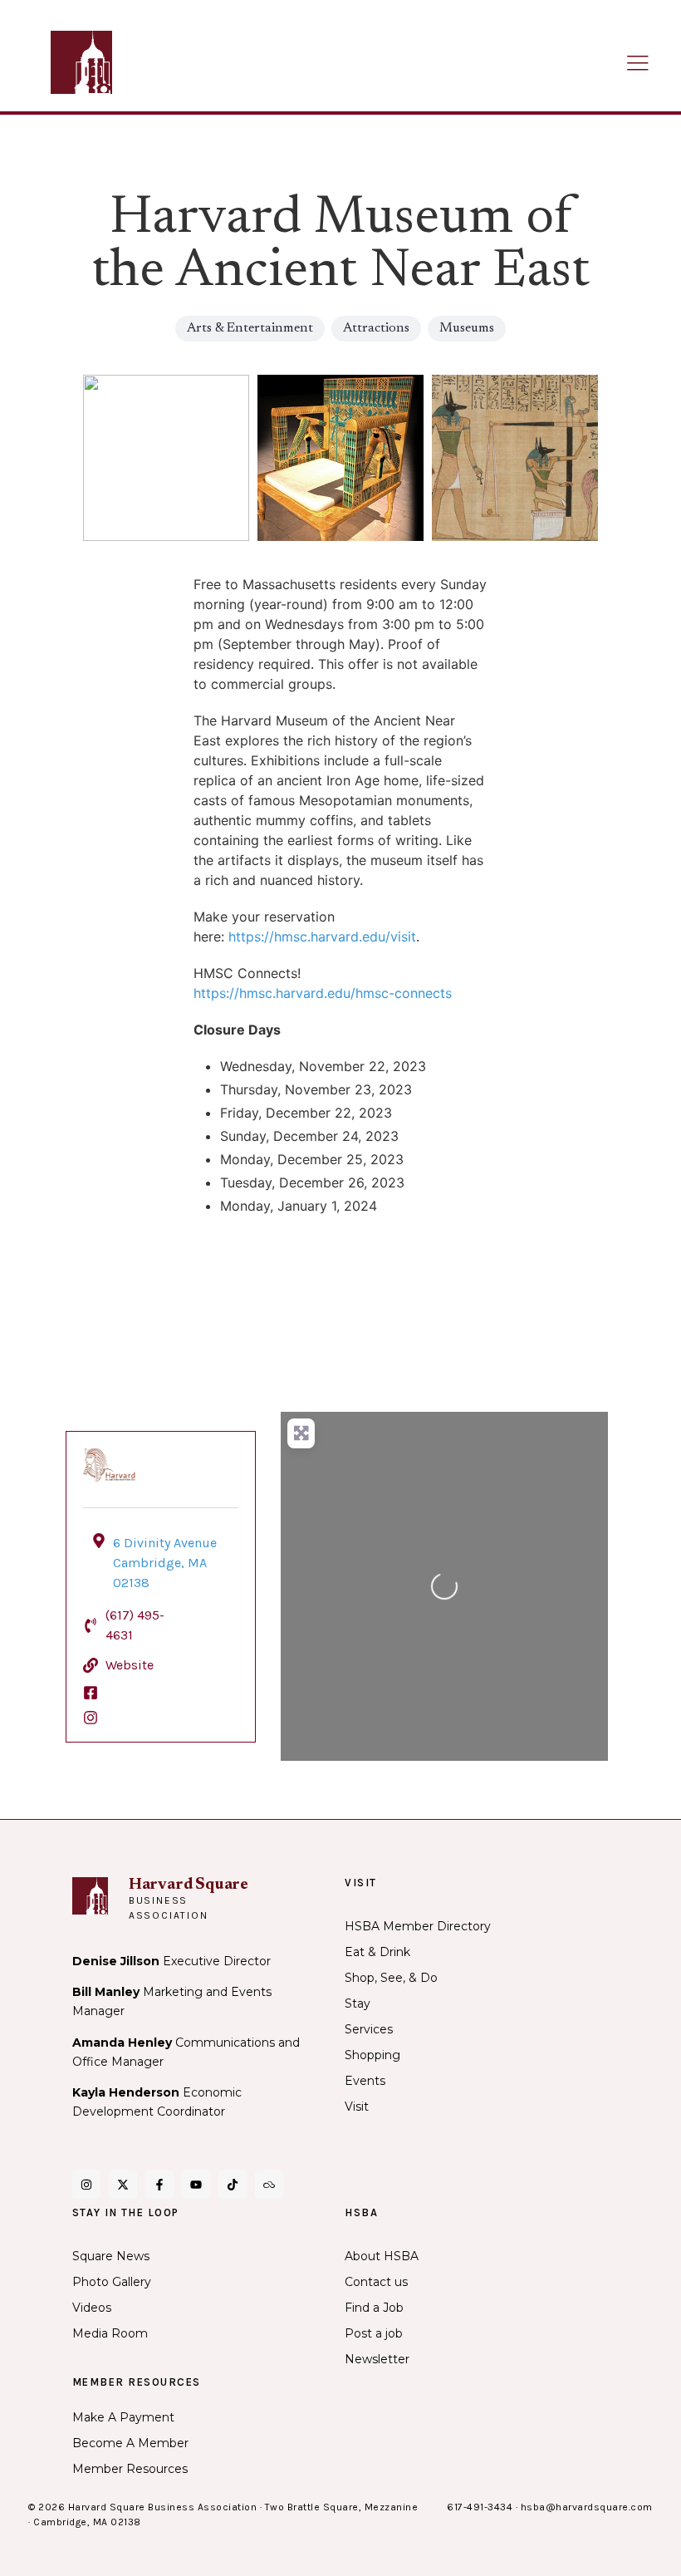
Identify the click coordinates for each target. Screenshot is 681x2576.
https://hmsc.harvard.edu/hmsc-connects (323, 993)
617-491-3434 (480, 2507)
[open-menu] (638, 64)
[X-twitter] (123, 2185)
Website (130, 1665)
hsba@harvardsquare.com (587, 2507)
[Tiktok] (233, 2185)
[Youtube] (196, 2185)
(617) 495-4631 (135, 1625)
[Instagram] (86, 2185)
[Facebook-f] (159, 2185)
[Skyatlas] (269, 2185)
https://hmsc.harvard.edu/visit (322, 937)
